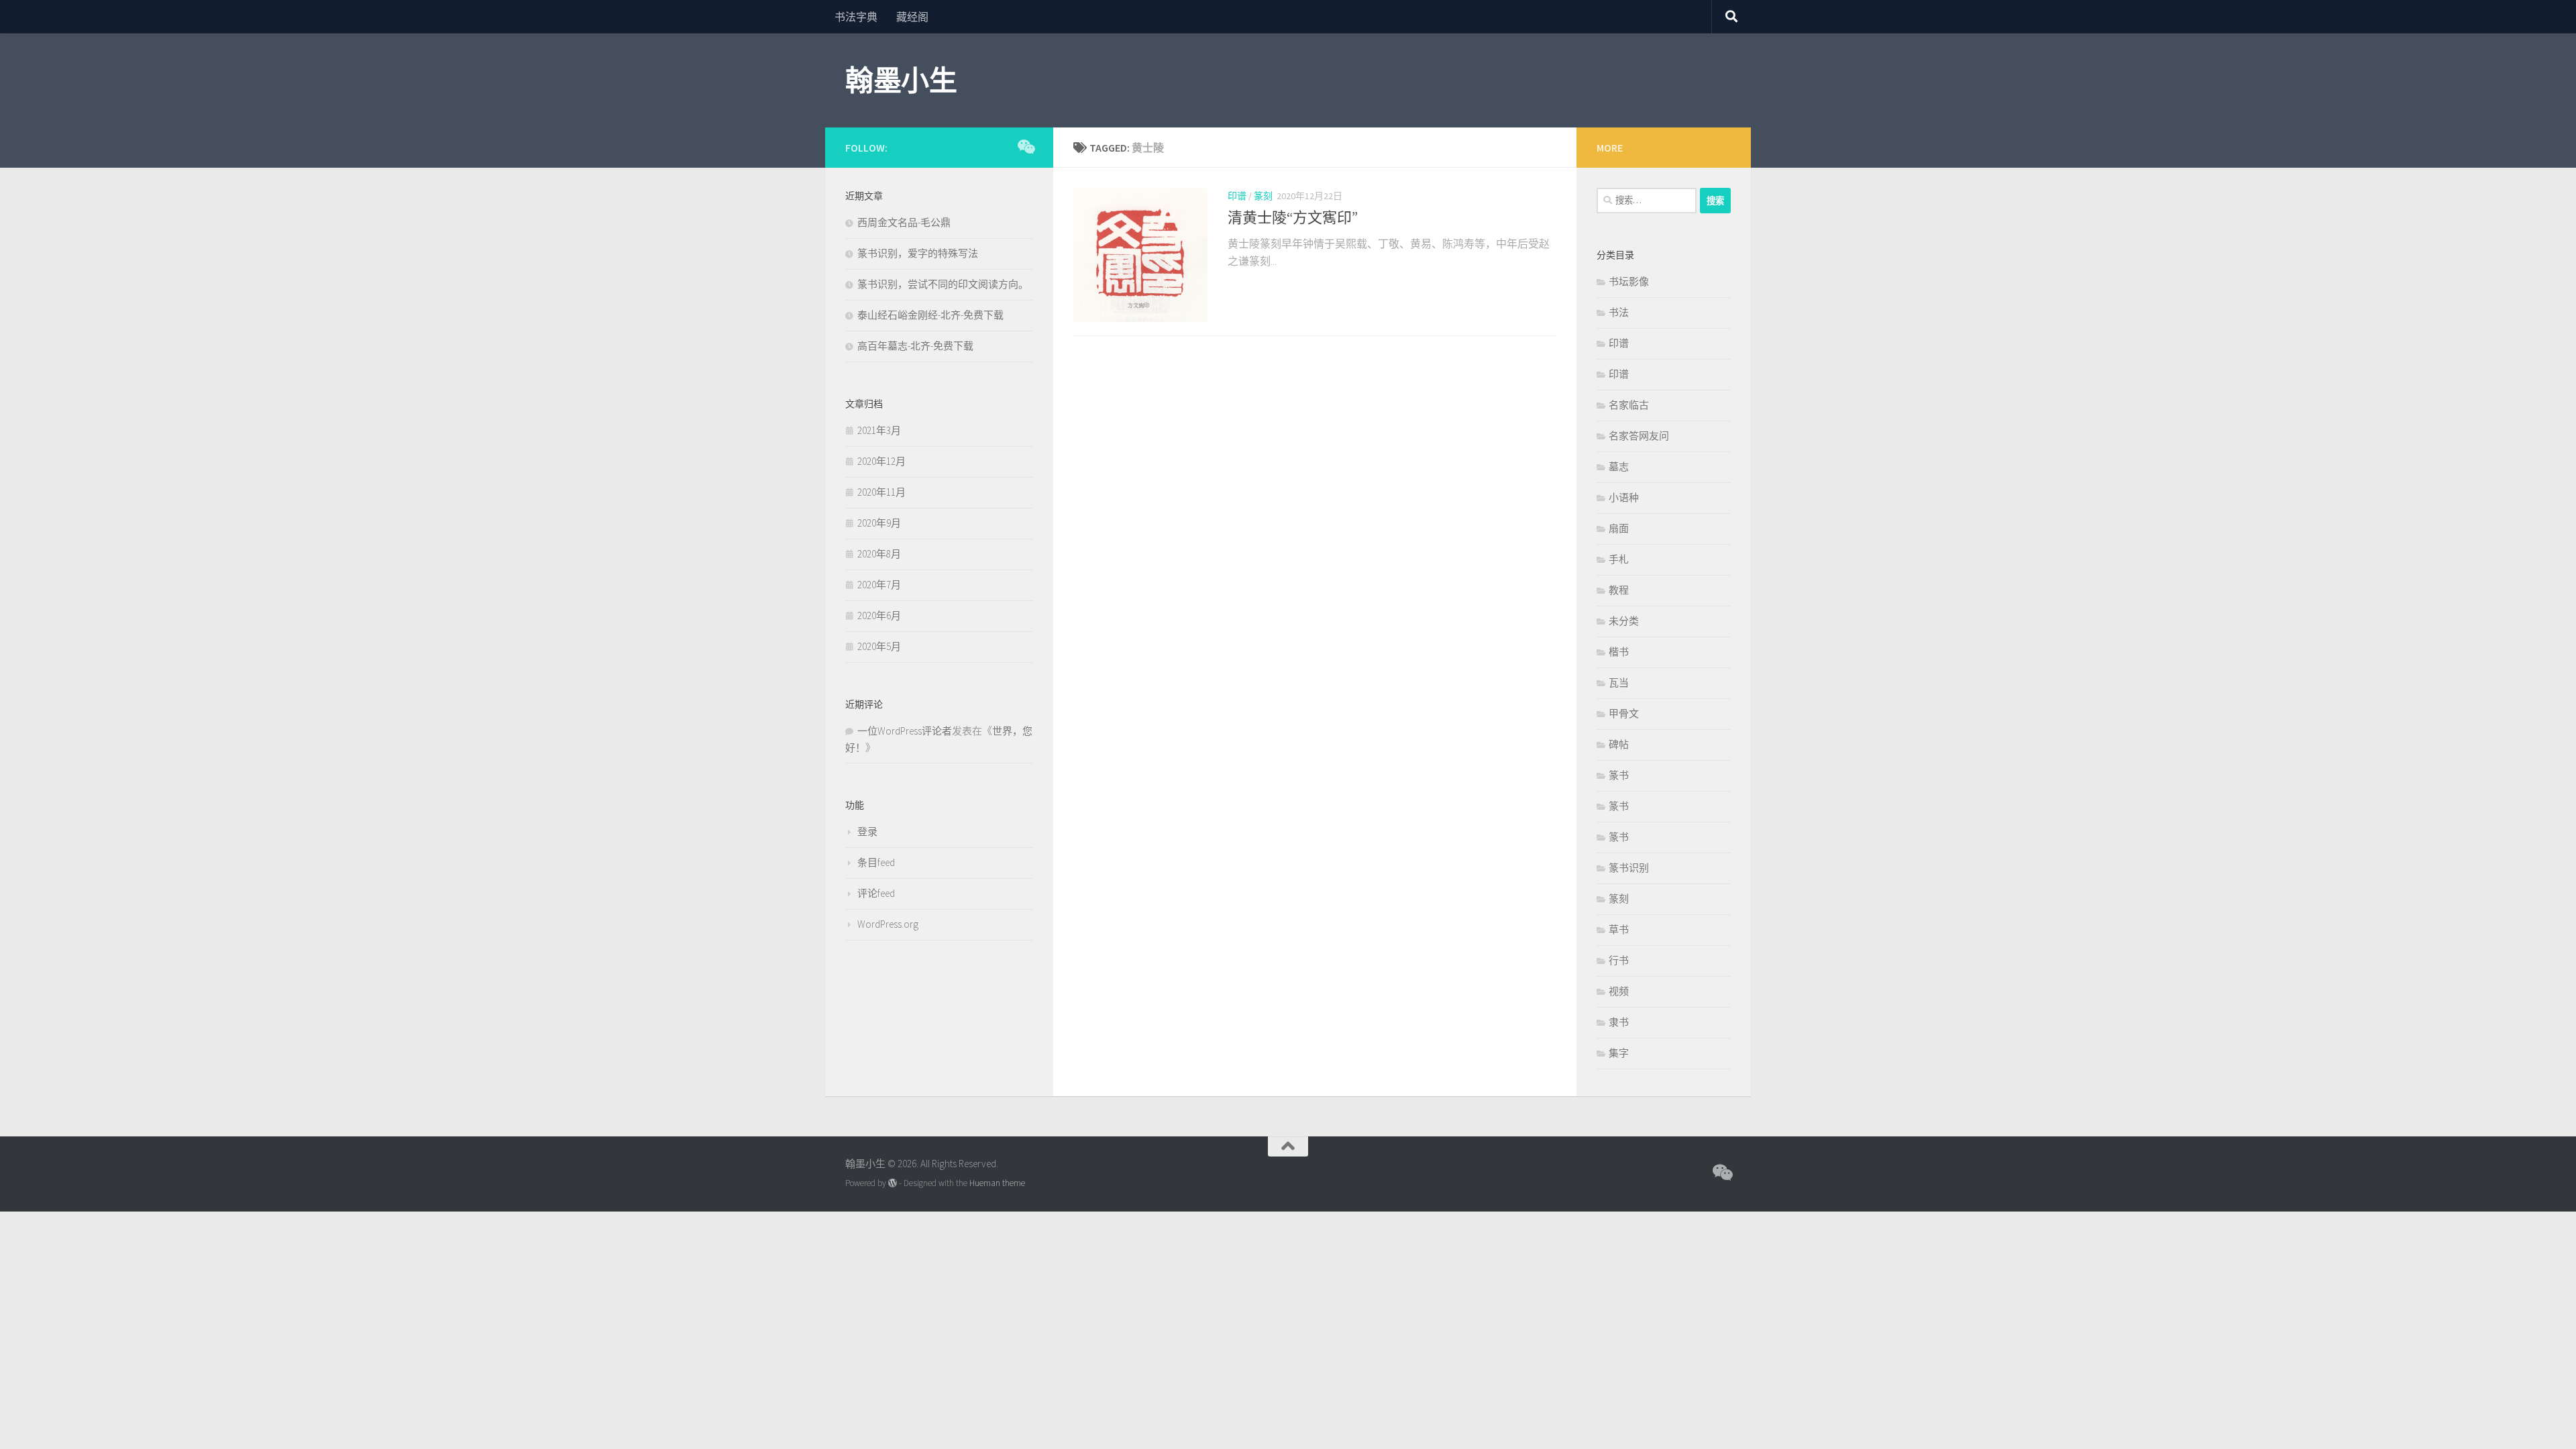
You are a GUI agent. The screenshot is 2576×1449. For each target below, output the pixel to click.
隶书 (1619, 1022)
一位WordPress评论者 (905, 731)
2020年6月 (879, 615)
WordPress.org (888, 924)
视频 (1619, 991)
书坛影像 (1629, 281)
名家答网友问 (1639, 436)
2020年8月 (879, 554)
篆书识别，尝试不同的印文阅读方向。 (943, 284)
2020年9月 (879, 523)
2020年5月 (879, 646)
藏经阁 (912, 17)
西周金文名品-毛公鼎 (904, 222)
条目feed (876, 862)
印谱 (1237, 196)
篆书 (1619, 775)
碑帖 (1619, 744)
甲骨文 (1624, 713)
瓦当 (1619, 683)
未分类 (1624, 621)
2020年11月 (881, 492)
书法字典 (856, 17)
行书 (1619, 960)
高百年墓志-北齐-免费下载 (915, 346)
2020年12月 (881, 461)
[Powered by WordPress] (893, 1183)
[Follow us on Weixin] (1025, 147)
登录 (867, 831)
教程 (1619, 590)
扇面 (1619, 528)
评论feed (876, 893)
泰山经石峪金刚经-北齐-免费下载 (930, 315)
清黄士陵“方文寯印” (1293, 217)
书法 (1619, 312)
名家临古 (1629, 405)
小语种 (1624, 497)
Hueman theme (997, 1183)
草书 (1619, 929)
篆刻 (1263, 196)
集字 (1619, 1053)
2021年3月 (879, 430)
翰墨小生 (901, 80)
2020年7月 (879, 585)
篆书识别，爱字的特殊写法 (918, 253)
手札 (1619, 559)
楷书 (1619, 652)
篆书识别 (1629, 868)
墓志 (1619, 467)
